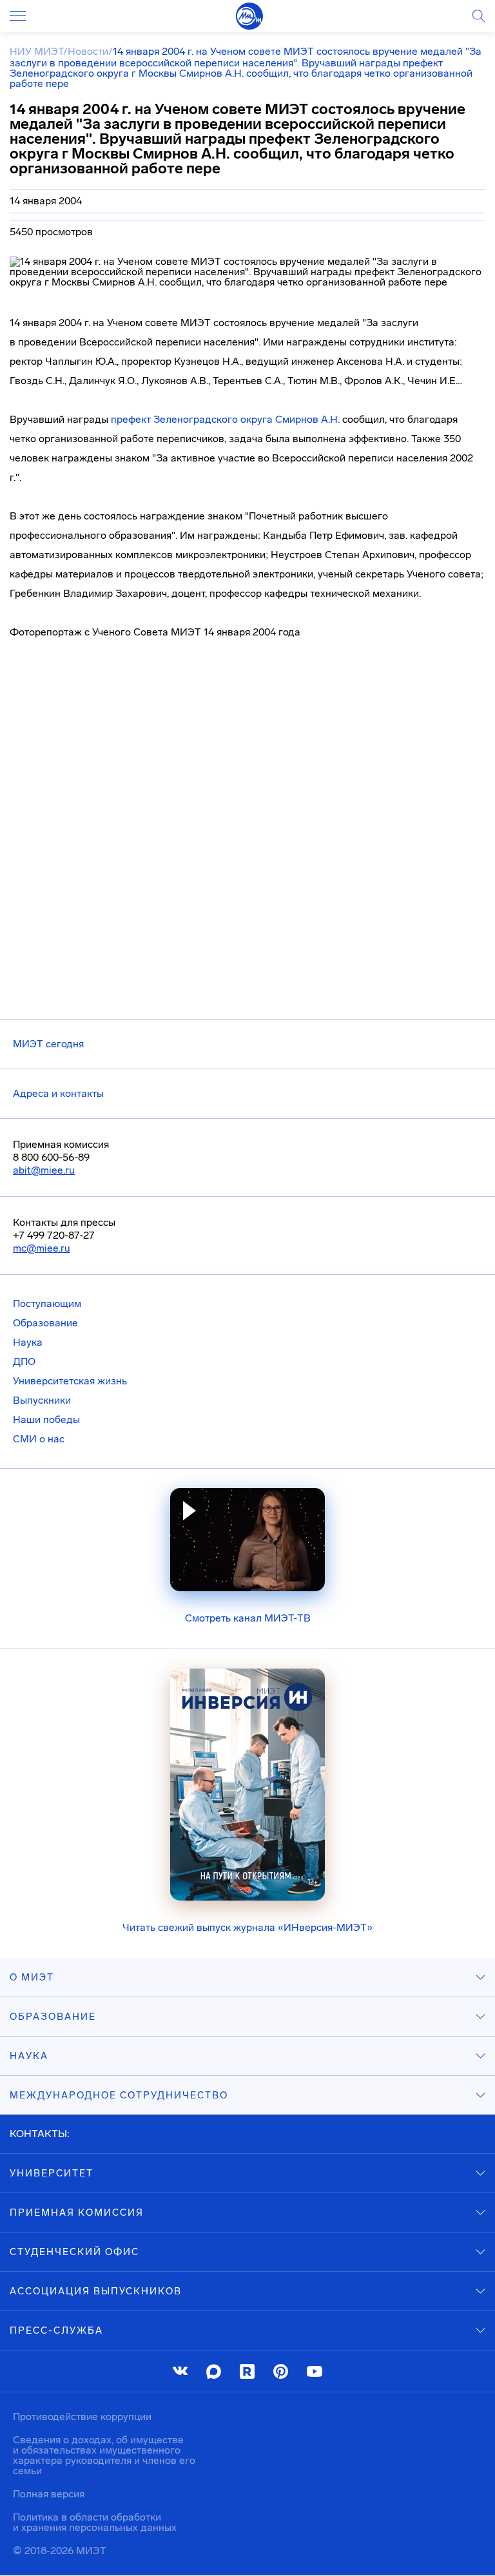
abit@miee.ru (44, 1170)
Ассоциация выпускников (96, 2291)
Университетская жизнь (70, 1381)
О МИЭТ (32, 1977)
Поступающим (47, 1303)
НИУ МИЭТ (36, 51)
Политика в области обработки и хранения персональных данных (95, 2522)
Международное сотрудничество (119, 2095)
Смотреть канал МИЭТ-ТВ (248, 1618)
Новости (88, 51)
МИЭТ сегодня (48, 1044)
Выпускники (42, 1400)
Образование (45, 1323)
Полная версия (49, 2494)
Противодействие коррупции (82, 2416)
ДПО (24, 1361)
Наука (28, 1342)
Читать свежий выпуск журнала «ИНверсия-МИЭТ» (247, 1927)
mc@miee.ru (42, 1248)
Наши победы (46, 1419)
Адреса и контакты (58, 1093)
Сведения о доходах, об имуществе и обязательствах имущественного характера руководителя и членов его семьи (104, 2455)
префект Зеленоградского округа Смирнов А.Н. (225, 419)
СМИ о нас (39, 1439)
